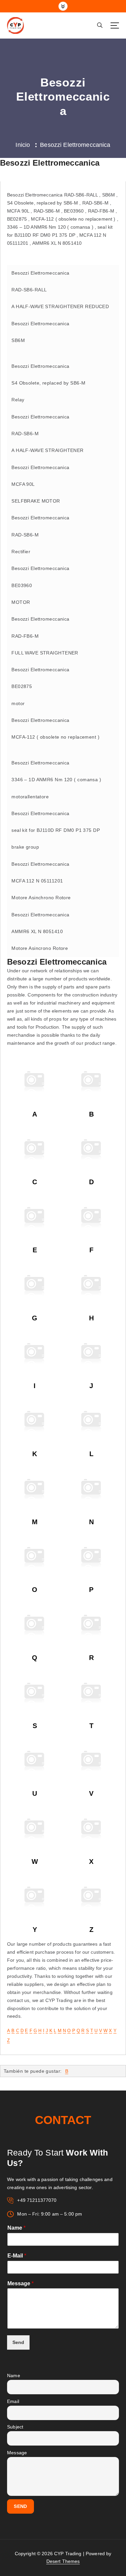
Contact (63, 2120)
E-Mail (17, 2256)
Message (20, 2283)
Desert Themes (63, 2561)
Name (16, 2228)
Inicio (23, 145)
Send (18, 2342)
